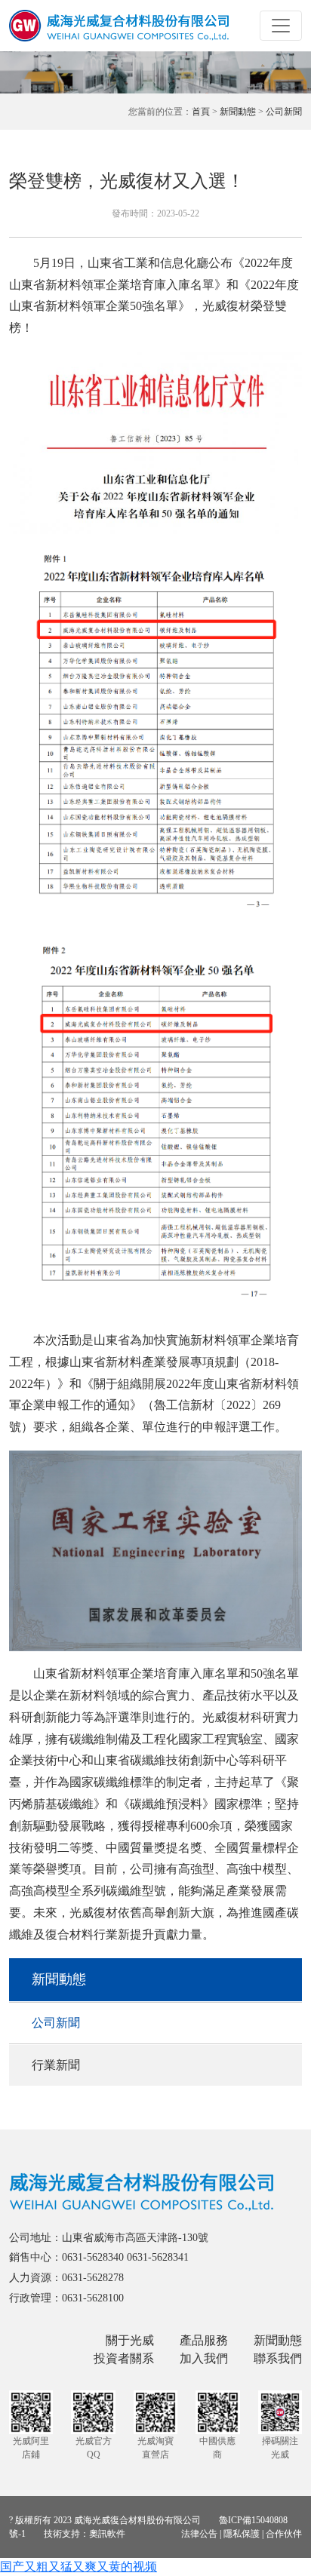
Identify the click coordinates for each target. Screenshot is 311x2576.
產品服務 (204, 2340)
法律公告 (199, 2534)
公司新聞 (284, 112)
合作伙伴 (284, 2534)
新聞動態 (238, 112)
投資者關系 (124, 2358)
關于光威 (130, 2340)
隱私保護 (242, 2534)
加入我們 (204, 2358)
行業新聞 (56, 2065)
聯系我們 (278, 2358)
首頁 (201, 112)
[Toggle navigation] (281, 26)
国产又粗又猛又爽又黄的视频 (79, 2567)
